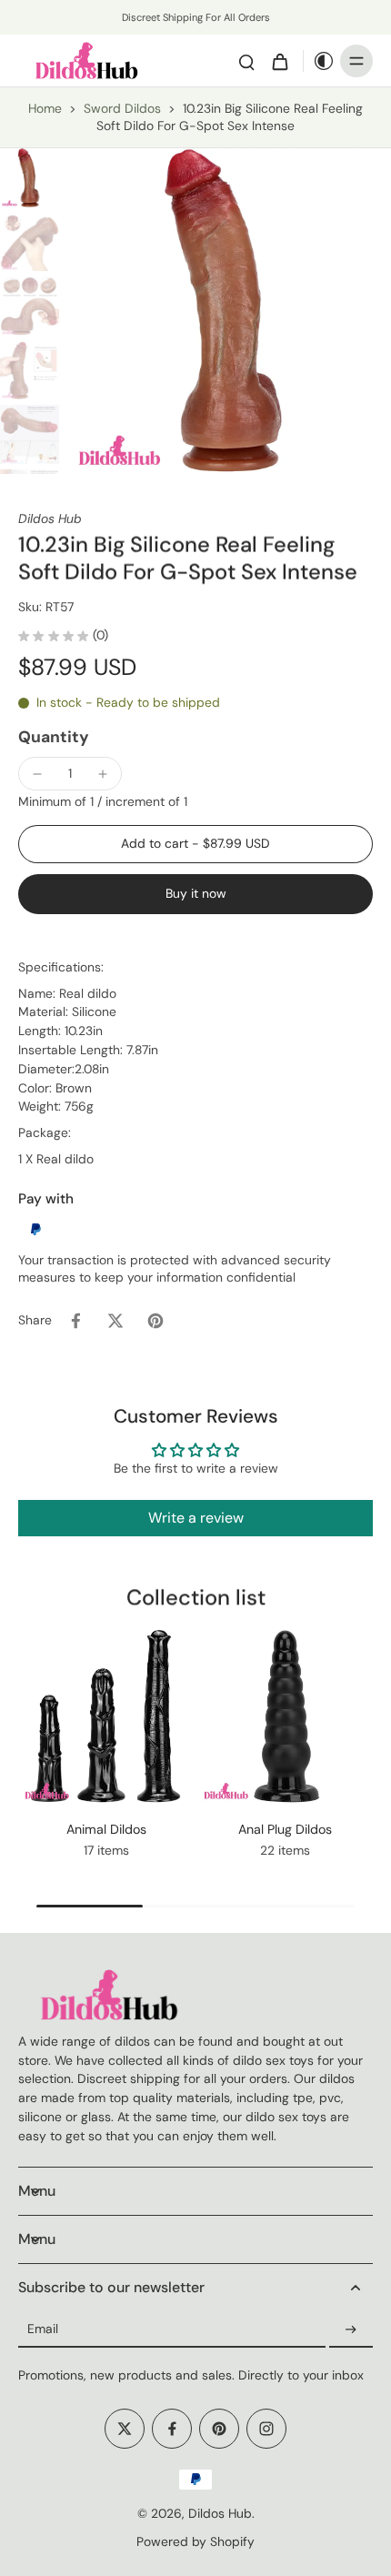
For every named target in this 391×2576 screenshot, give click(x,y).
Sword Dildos (122, 108)
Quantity (54, 737)
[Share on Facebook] (75, 1321)
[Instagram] (266, 2429)
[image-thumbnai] (30, 178)
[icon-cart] (279, 61)
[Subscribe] (351, 2329)
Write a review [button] (196, 1518)
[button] (195, 844)
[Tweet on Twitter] (115, 1321)
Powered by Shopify (195, 2541)
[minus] (37, 774)
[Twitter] (125, 2429)
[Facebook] (172, 2429)
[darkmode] (319, 61)
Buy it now (196, 893)
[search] (246, 61)
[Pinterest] (219, 2429)
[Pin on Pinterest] (155, 1321)
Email (43, 2329)
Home (45, 108)
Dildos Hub (220, 2513)
